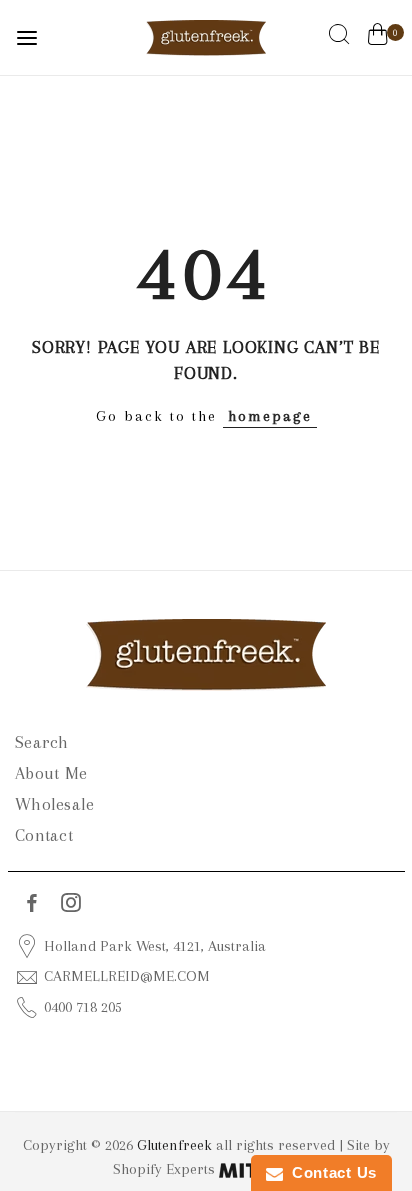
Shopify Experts (166, 1169)
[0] (377, 38)
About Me (51, 773)
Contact (44, 835)
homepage (270, 416)
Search (42, 742)
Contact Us (330, 1172)
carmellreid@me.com (127, 976)
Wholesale (54, 804)
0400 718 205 (83, 1007)
